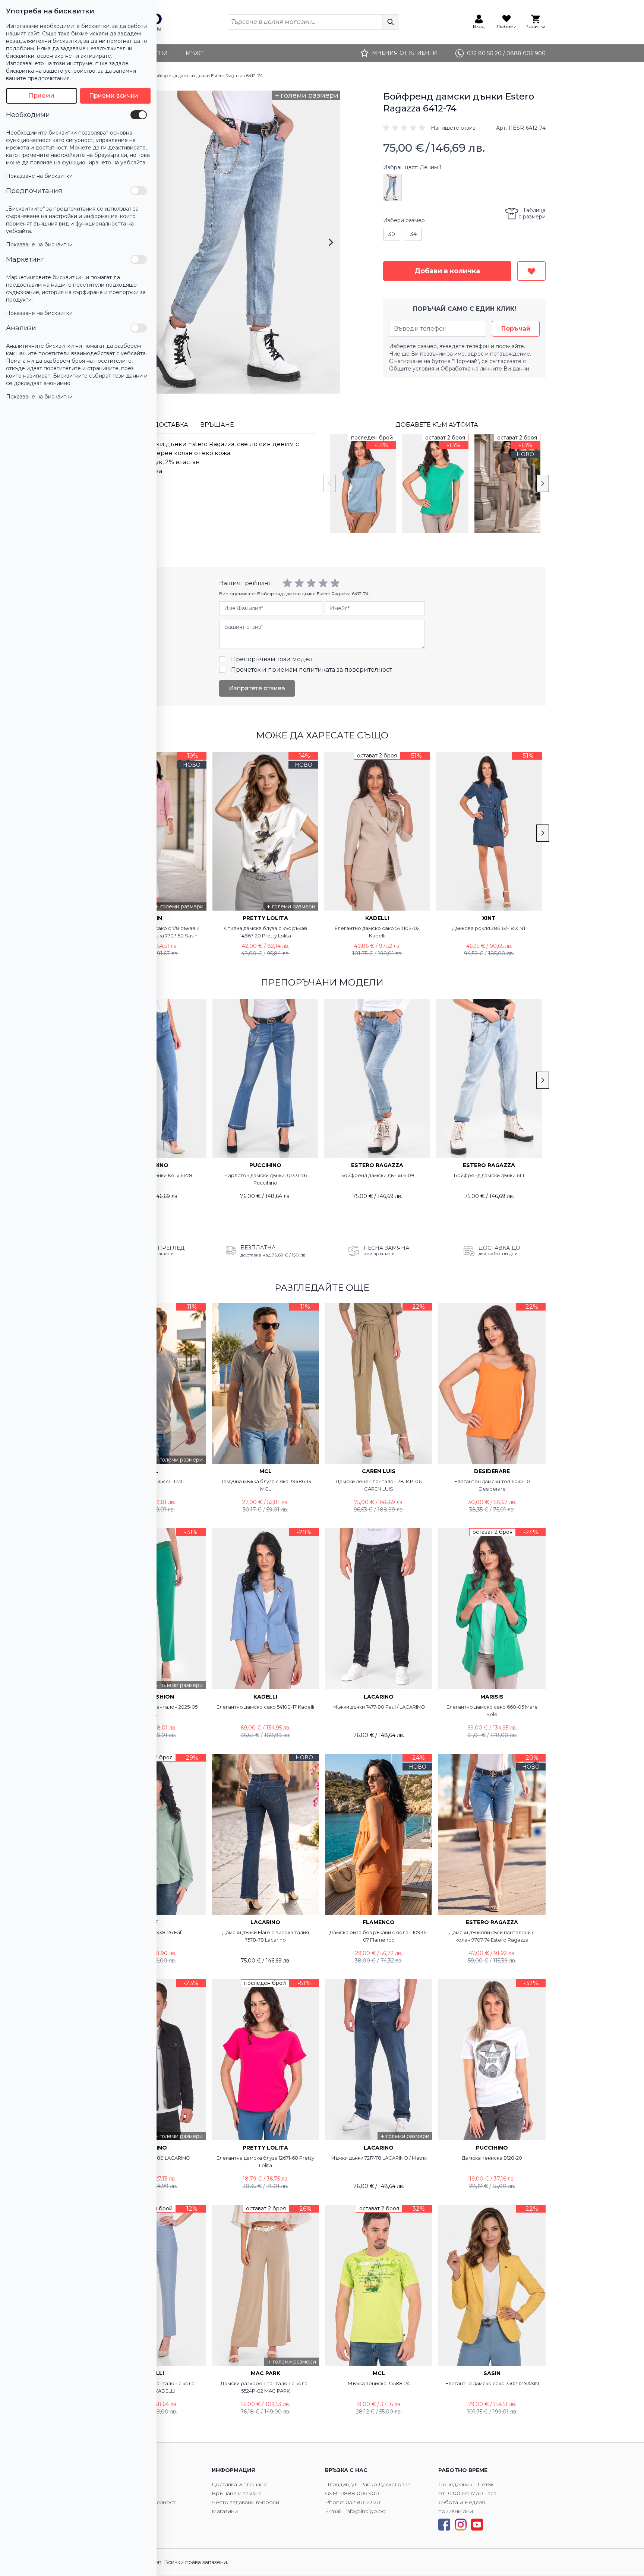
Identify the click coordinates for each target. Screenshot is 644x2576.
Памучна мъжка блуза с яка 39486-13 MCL (265, 1485)
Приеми (42, 96)
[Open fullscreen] (239, 242)
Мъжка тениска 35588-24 (379, 2383)
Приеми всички (114, 96)
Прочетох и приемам (312, 670)
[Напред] (331, 242)
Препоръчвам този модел (272, 659)
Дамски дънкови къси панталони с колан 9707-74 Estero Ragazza (492, 1936)
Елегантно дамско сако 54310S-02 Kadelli (377, 932)
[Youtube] (477, 2525)
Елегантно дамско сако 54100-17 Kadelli (265, 1707)
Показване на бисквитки (39, 176)
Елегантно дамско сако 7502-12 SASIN (492, 2383)
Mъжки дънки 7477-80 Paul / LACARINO (379, 1707)
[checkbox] (139, 115)
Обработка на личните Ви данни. (485, 369)
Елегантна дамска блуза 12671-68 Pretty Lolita (265, 2162)
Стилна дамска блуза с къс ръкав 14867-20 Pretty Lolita (266, 932)
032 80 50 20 (363, 2502)
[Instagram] (461, 2525)
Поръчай (516, 329)
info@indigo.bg (366, 2511)
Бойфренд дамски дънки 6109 (377, 1175)
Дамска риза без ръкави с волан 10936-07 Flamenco (379, 1936)
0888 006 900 (360, 2493)
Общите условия (412, 369)
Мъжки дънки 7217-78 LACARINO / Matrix (379, 2158)
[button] (429, 128)
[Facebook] (444, 2525)
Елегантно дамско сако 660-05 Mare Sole (492, 1710)
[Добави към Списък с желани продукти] (531, 271)
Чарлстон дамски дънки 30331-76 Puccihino (266, 1179)
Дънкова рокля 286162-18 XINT (489, 928)
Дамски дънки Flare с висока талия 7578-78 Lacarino (266, 1936)
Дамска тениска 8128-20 (492, 2158)
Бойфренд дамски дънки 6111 (489, 1175)
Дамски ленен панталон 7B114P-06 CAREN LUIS (379, 1485)
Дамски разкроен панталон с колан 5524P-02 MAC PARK (266, 2387)
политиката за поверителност (345, 670)
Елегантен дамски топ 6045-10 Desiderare (492, 1485)
